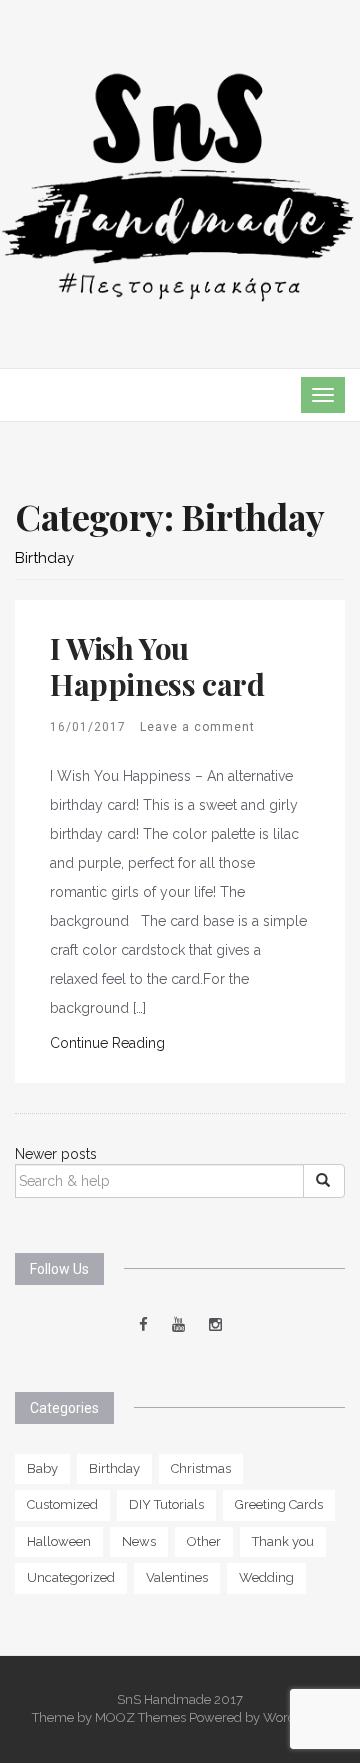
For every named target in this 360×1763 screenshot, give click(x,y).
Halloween (59, 1541)
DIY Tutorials (166, 1504)
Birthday (114, 1468)
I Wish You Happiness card (157, 666)
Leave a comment (197, 727)
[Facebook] (143, 1325)
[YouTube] (178, 1325)
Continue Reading (107, 1043)
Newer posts (56, 1154)
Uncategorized (71, 1577)
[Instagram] (215, 1325)
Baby (42, 1468)
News (139, 1541)
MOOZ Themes (140, 1717)
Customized (62, 1504)
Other (204, 1541)
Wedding (266, 1577)
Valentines (177, 1577)
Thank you (283, 1541)
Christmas (201, 1468)
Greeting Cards (279, 1504)
